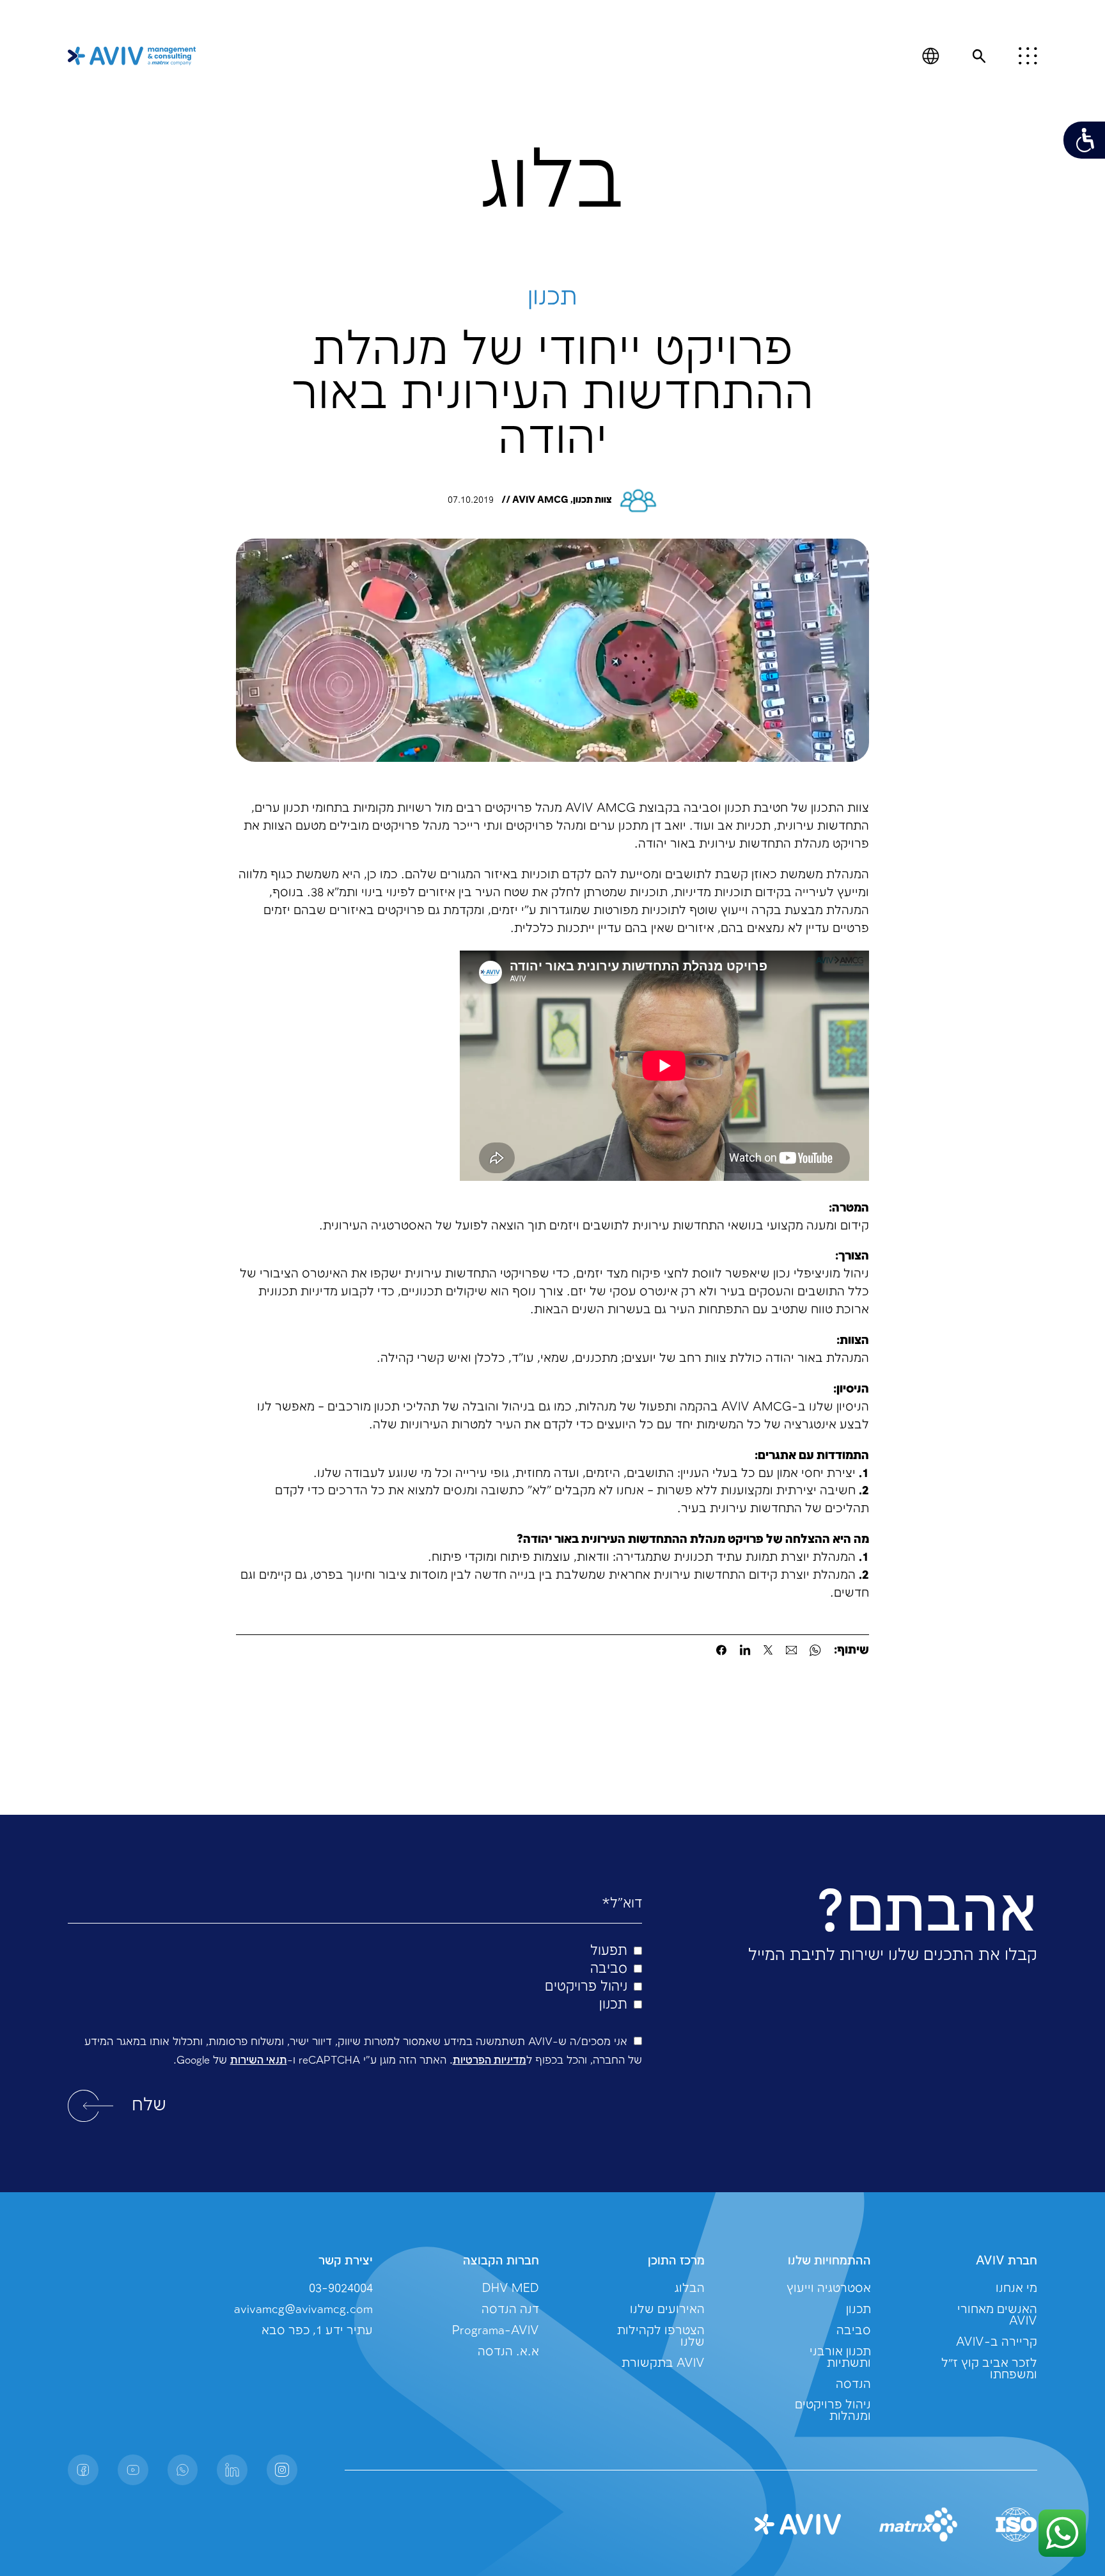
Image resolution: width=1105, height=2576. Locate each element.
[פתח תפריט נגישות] (1084, 140)
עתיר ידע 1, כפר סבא (317, 2331)
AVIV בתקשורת (663, 2363)
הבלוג (690, 2288)
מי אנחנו (1016, 2288)
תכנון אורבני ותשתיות (840, 2358)
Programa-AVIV (496, 2331)
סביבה (854, 2331)
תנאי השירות (259, 2061)
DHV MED (511, 2288)
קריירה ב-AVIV (997, 2342)
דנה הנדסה (510, 2310)
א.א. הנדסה (508, 2352)
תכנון (858, 2310)
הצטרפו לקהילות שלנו (661, 2336)
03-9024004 (341, 2288)
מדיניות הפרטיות (490, 2061)
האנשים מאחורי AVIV (997, 2315)
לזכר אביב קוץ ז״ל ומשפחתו (989, 2369)
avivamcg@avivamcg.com (303, 2310)
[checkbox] (355, 1979)
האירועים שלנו (667, 2310)
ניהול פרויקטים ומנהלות (833, 2411)
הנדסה (853, 2384)
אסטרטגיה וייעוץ (829, 2288)
